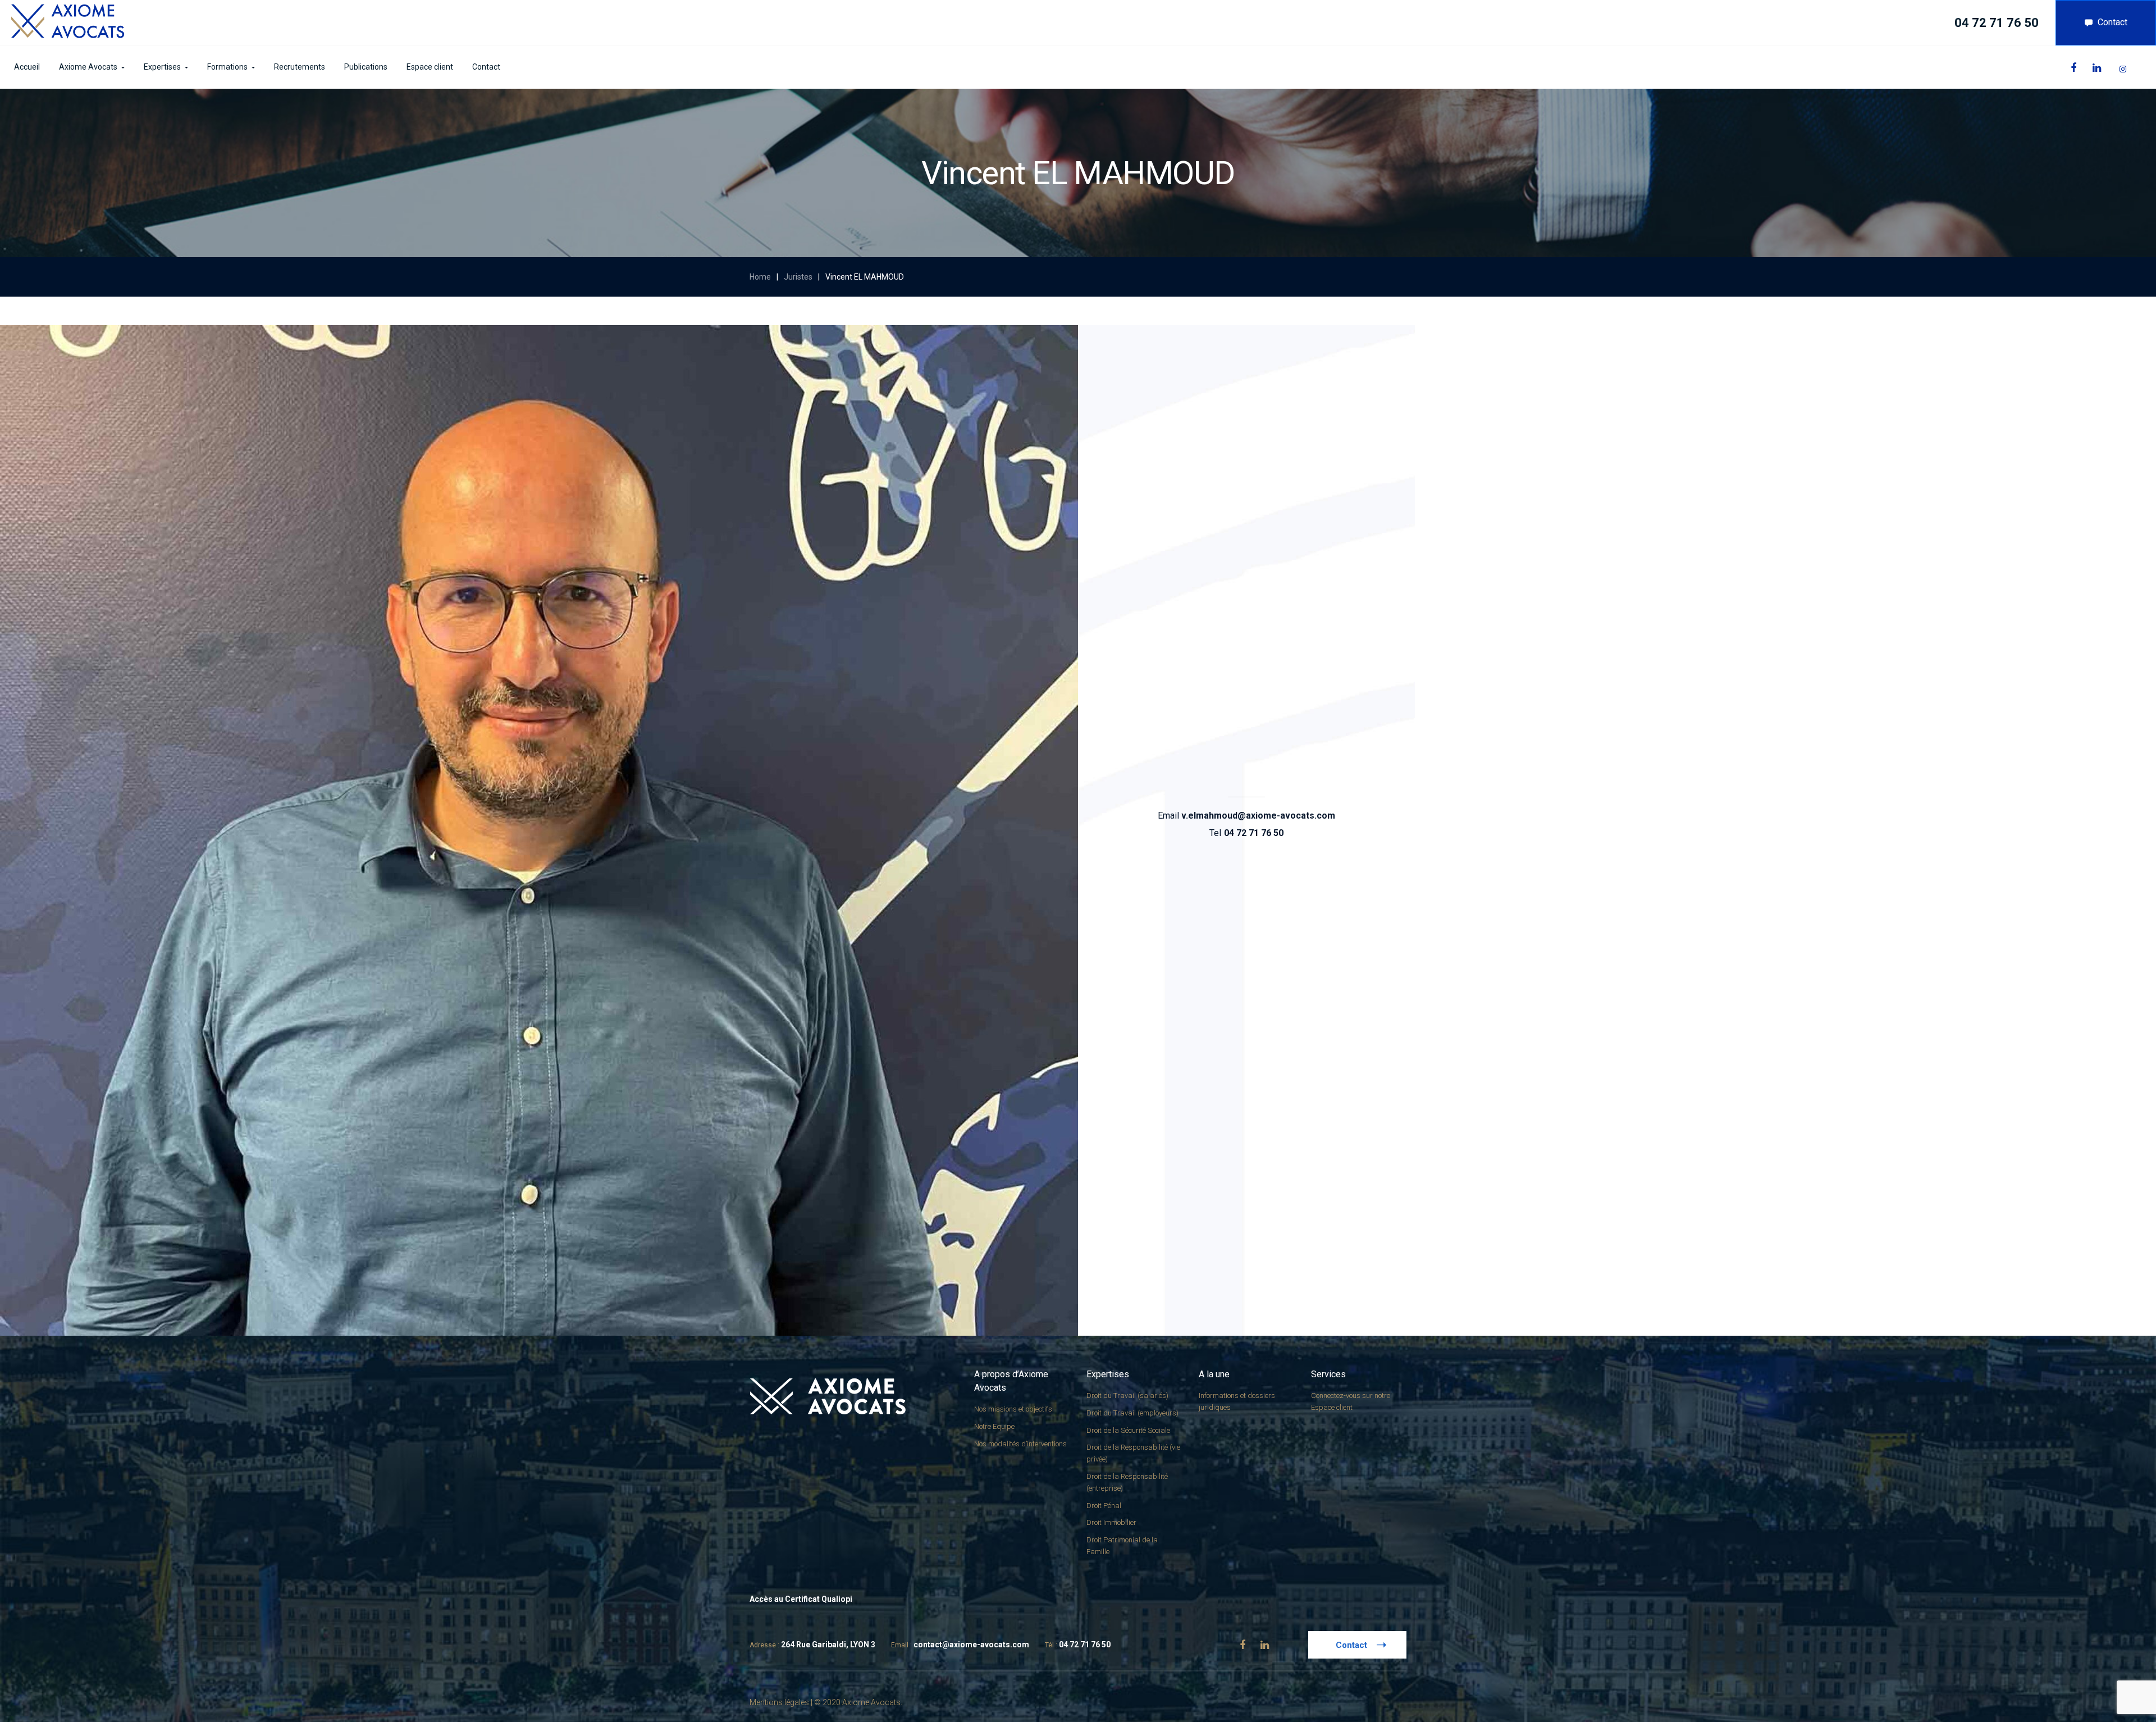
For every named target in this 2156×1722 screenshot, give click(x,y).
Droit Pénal (1104, 1506)
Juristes (798, 277)
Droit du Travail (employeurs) (1132, 1413)
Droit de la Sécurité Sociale (1128, 1430)
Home (760, 277)
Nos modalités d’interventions (1020, 1444)
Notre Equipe (994, 1426)
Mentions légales (779, 1702)
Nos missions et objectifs (1013, 1409)
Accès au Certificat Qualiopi (801, 1599)
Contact (2112, 22)
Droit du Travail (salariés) (1127, 1396)
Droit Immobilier (1111, 1522)
